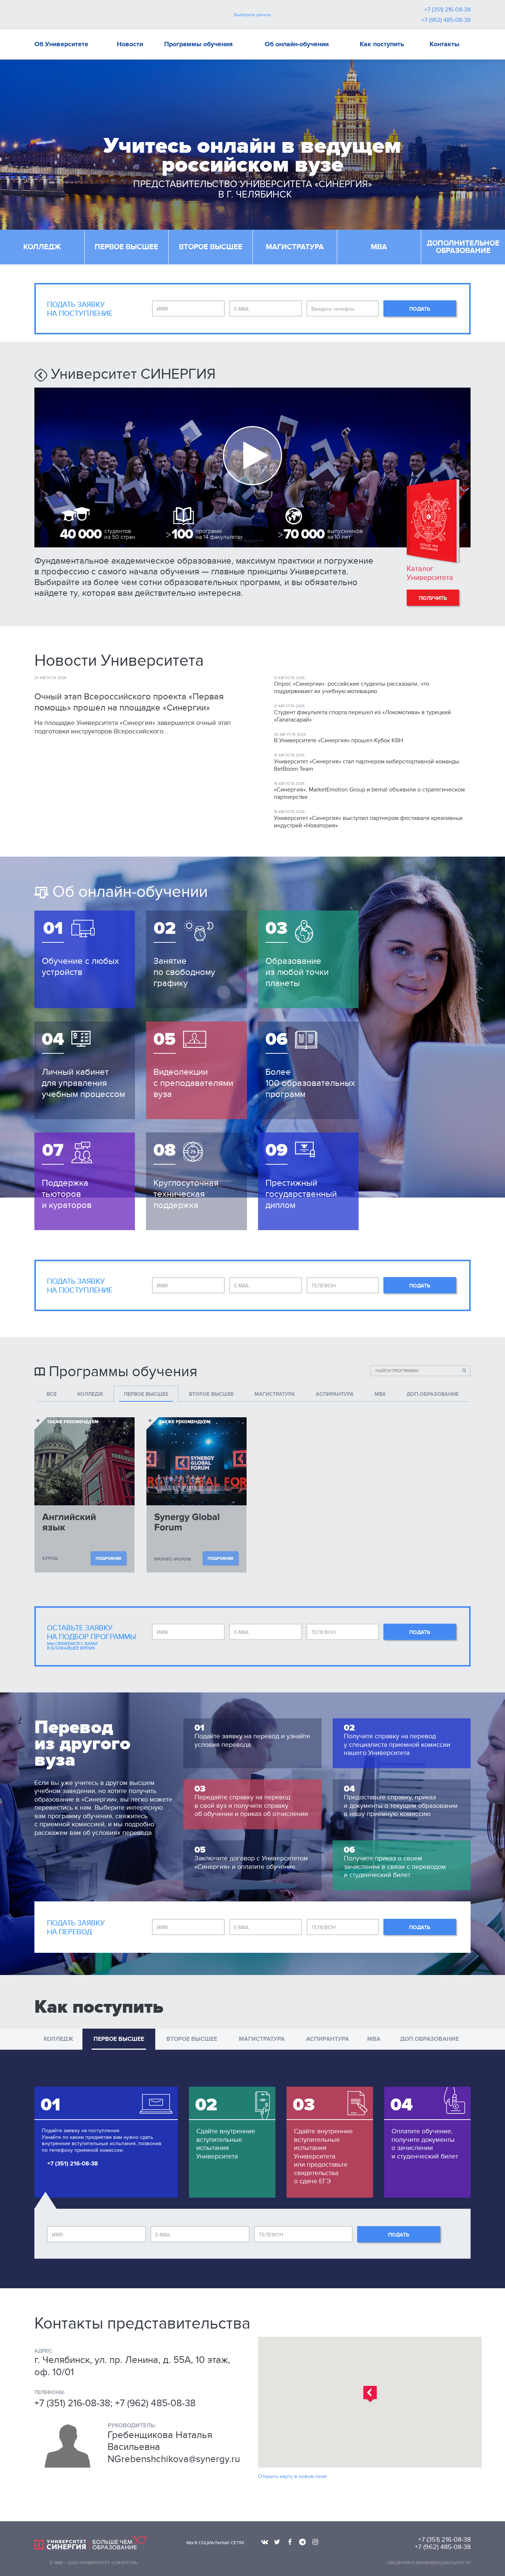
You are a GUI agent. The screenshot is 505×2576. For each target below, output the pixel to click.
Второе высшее (211, 247)
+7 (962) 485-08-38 (446, 20)
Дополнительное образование (463, 247)
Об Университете (61, 44)
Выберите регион (253, 15)
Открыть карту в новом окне (292, 2476)
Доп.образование (429, 2039)
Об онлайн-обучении (297, 44)
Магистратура (295, 247)
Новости (130, 44)
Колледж (42, 247)
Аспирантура (328, 2039)
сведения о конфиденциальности (429, 2563)
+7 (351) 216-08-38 (448, 10)
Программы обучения (198, 44)
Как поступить (382, 44)
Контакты (445, 44)
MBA (379, 247)
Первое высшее (126, 247)
